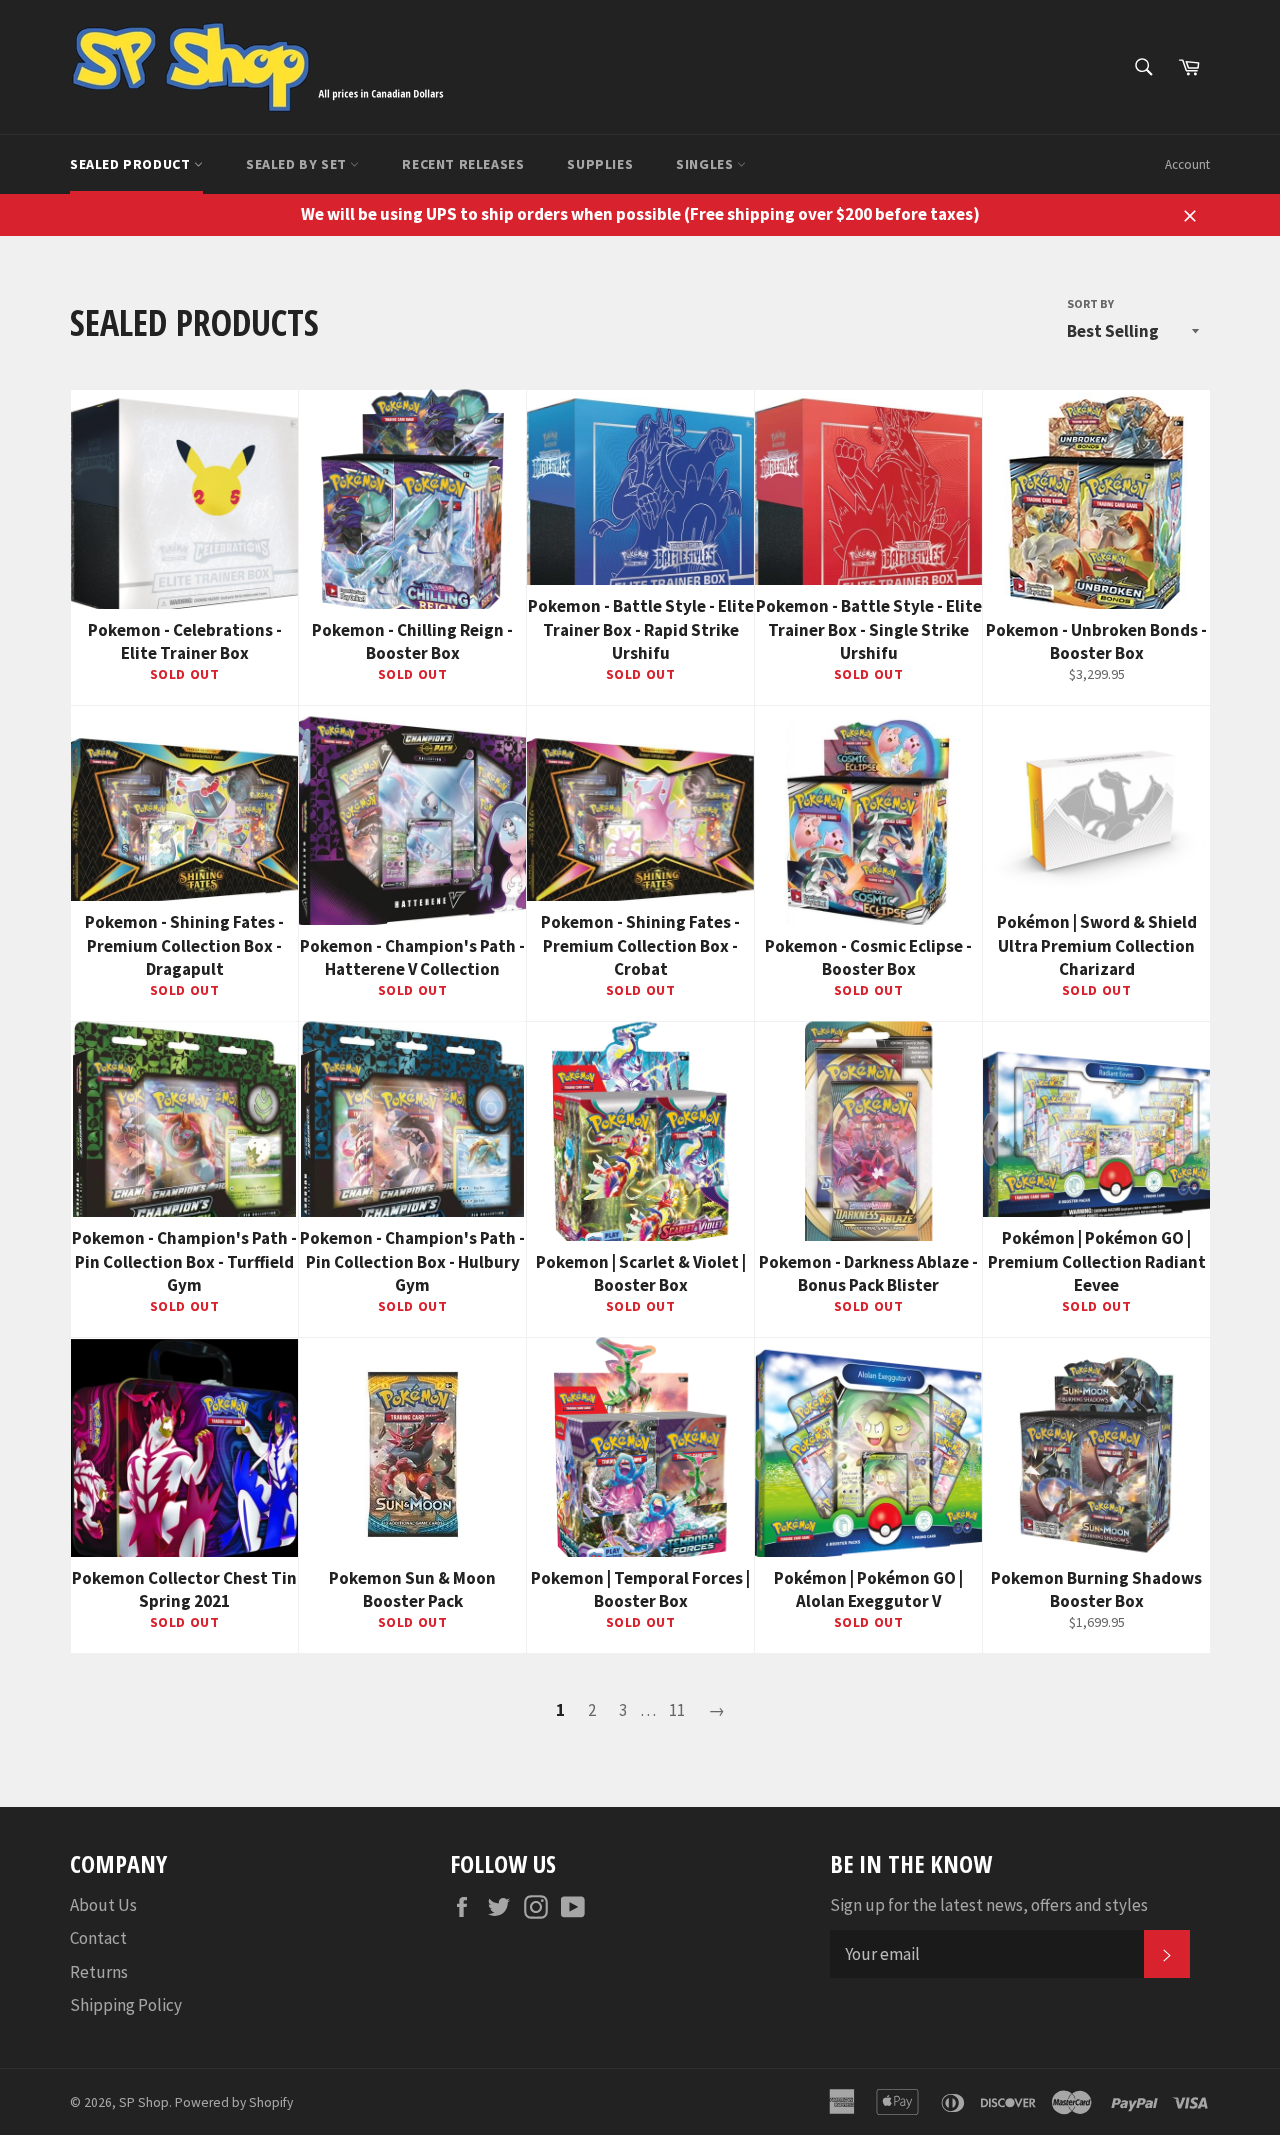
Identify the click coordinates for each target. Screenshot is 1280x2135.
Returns (99, 1972)
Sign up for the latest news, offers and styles (989, 1905)
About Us (103, 1905)
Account (1187, 164)
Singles (706, 164)
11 (677, 1710)
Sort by (1090, 303)
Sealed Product (132, 164)
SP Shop (144, 2102)
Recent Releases (463, 164)
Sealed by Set (298, 164)
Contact (98, 1938)
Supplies (600, 164)
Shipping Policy (126, 2005)
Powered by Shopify (234, 2102)
